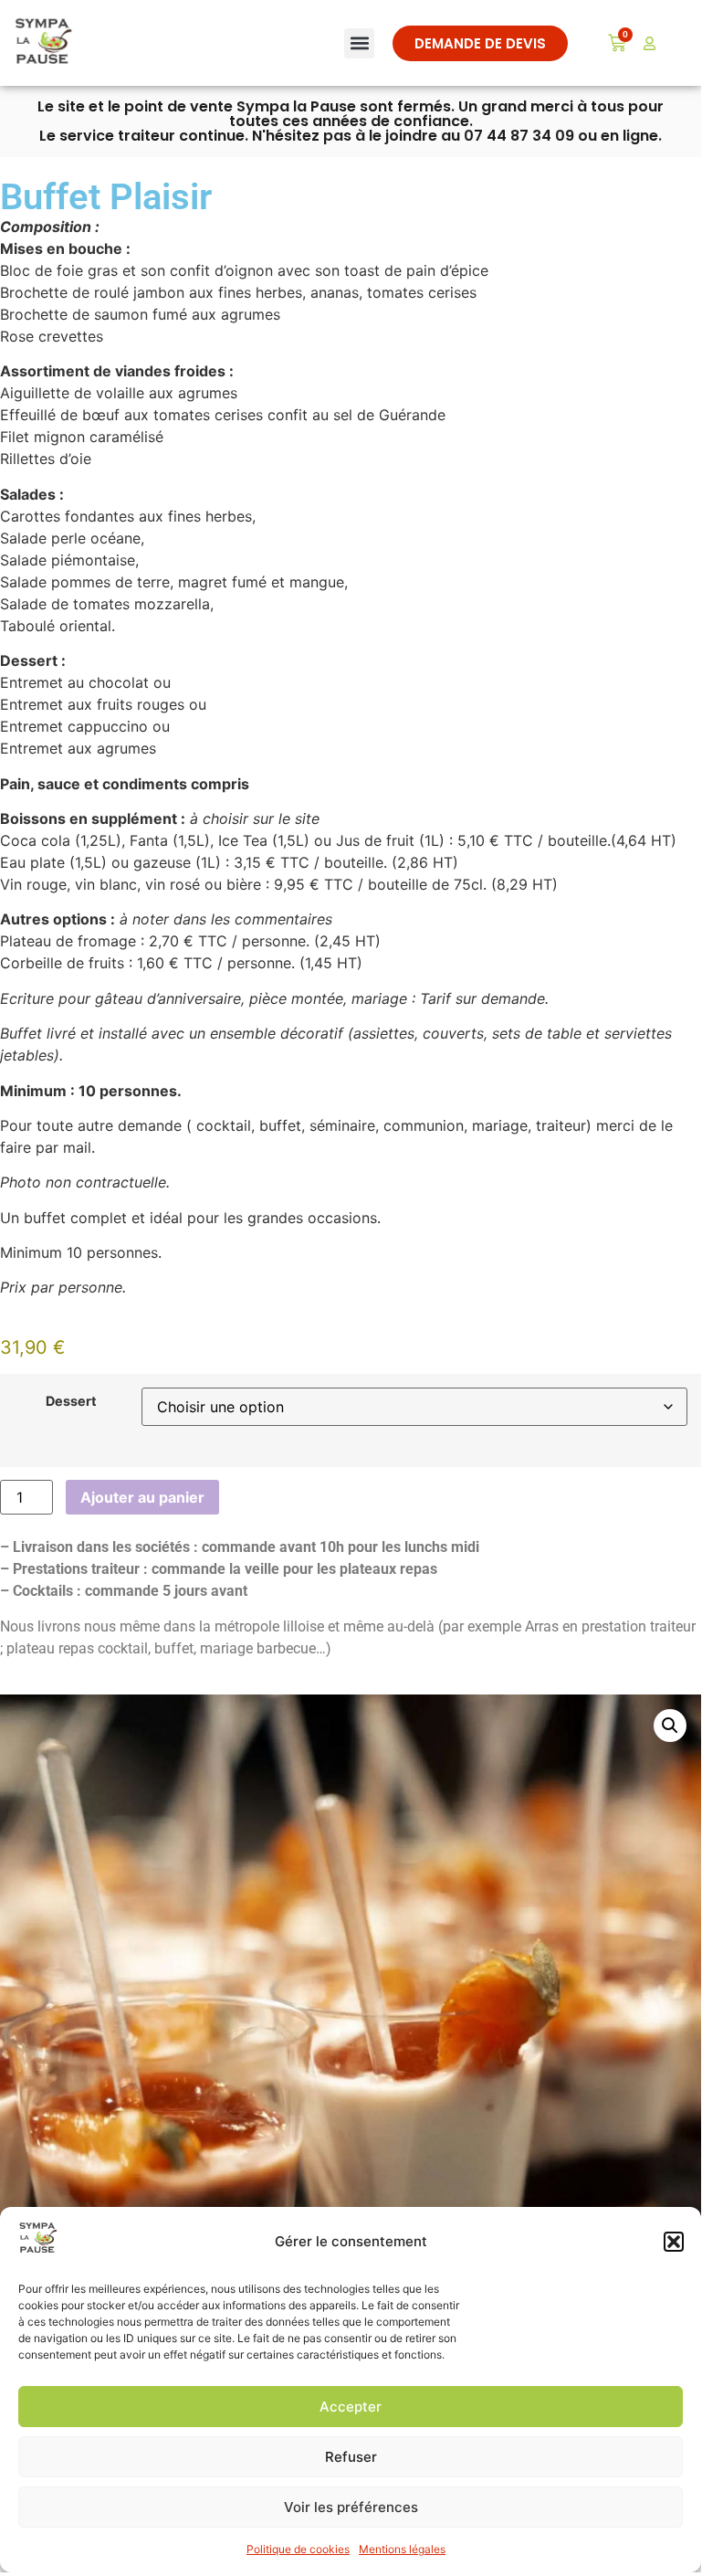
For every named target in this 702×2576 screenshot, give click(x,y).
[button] (674, 2242)
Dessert (71, 1401)
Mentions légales (402, 2549)
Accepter (351, 2407)
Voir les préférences (351, 2507)
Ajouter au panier (142, 1497)
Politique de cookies (298, 2549)
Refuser (351, 2457)
